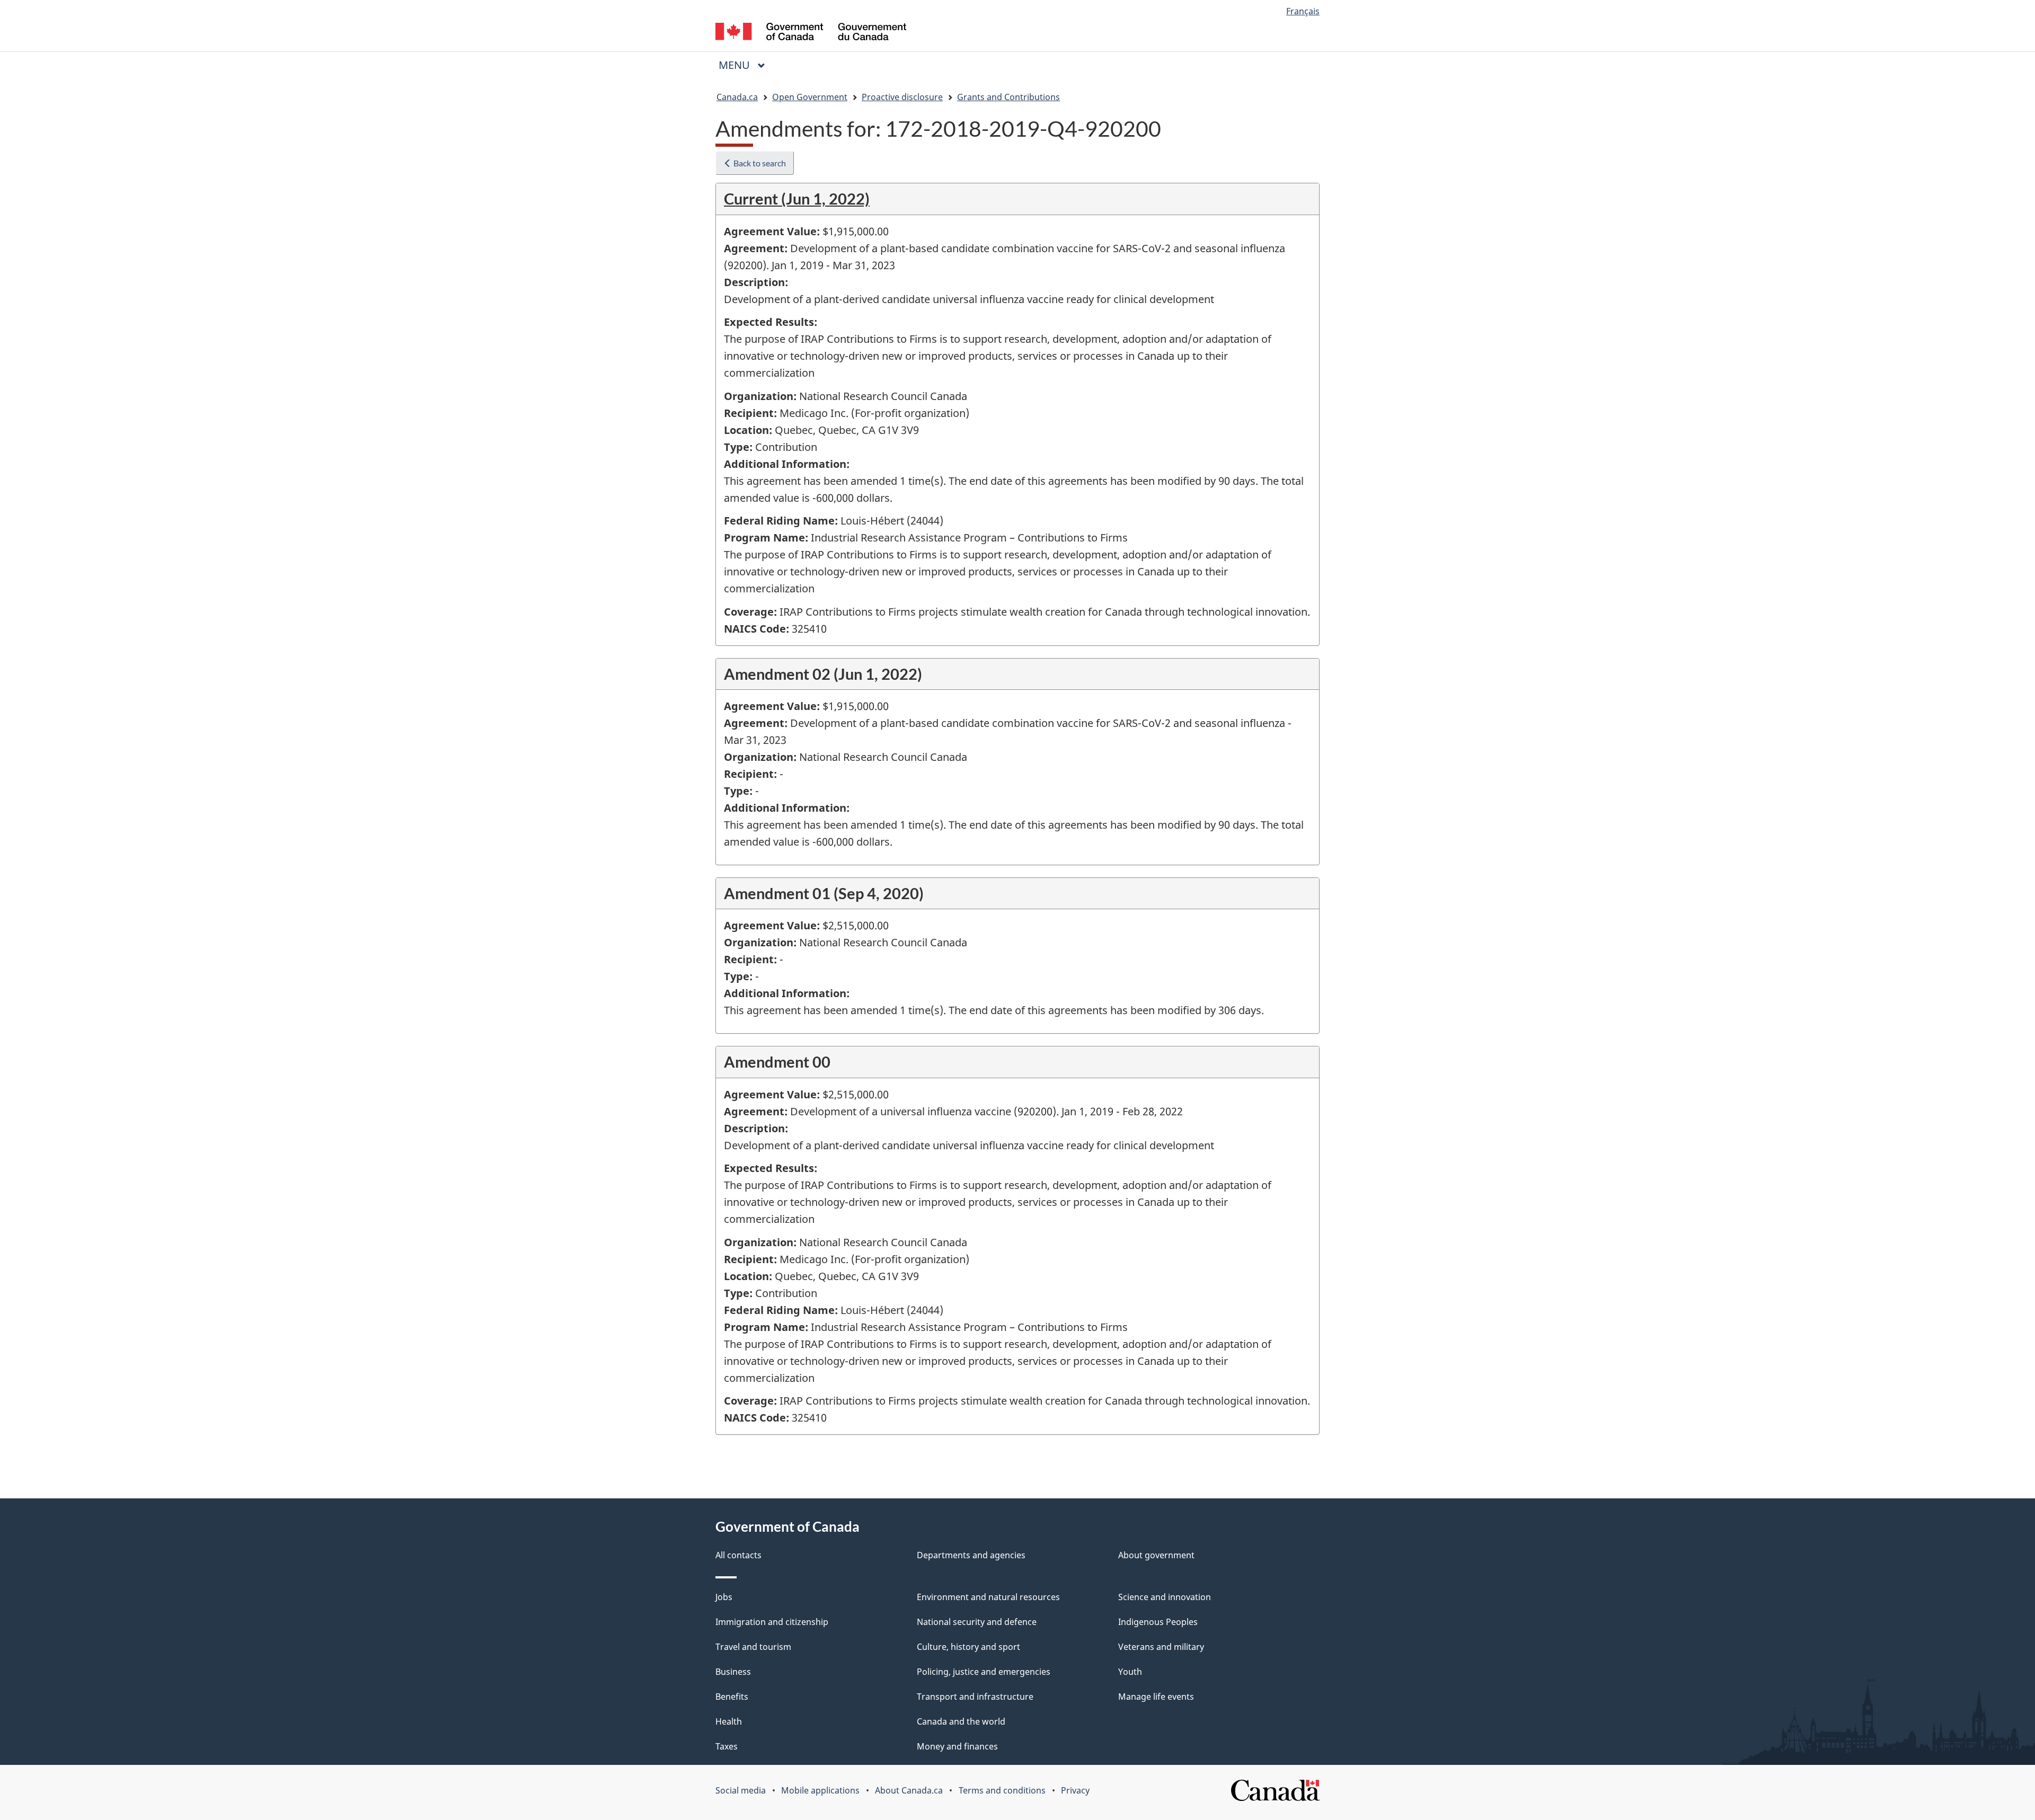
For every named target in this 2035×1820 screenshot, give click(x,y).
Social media (741, 1790)
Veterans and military (1161, 1647)
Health (729, 1721)
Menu (736, 65)
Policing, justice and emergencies (984, 1672)
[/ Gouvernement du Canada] (811, 33)
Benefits (732, 1697)
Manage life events (1156, 1697)
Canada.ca (737, 97)
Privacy (1075, 1790)
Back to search (759, 163)
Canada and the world (961, 1721)
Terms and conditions (1002, 1790)
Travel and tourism (753, 1647)
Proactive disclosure (902, 97)
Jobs (724, 1597)
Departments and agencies (971, 1555)
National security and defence (977, 1622)
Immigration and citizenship (772, 1622)
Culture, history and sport (968, 1647)
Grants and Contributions (1008, 97)
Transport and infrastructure (975, 1697)
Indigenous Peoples (1158, 1622)
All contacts (738, 1555)
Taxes (727, 1746)
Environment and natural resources (988, 1597)
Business (733, 1672)
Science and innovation (1165, 1597)
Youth (1130, 1672)
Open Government (810, 97)
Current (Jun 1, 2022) (797, 198)
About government (1156, 1555)
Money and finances (957, 1746)
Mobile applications (820, 1790)
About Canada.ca (909, 1790)
